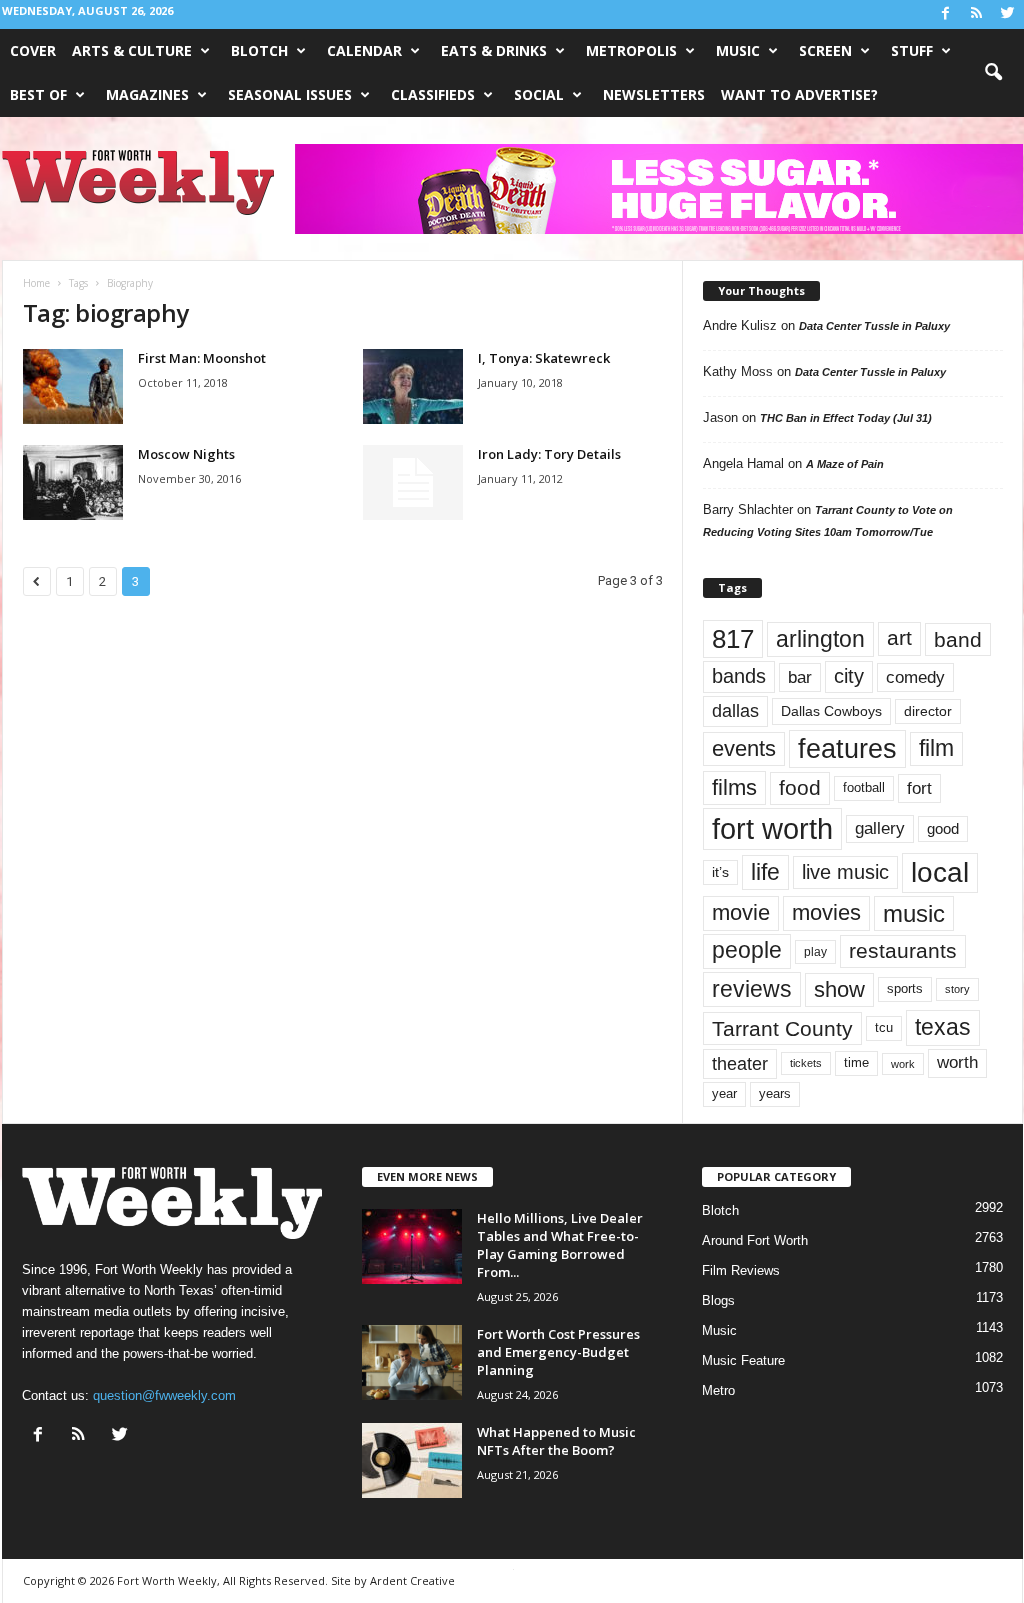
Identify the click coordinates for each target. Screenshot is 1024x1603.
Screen (825, 50)
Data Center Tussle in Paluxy (874, 326)
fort (919, 788)
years (775, 1093)
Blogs (718, 1300)
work (903, 1064)
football (864, 787)
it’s (720, 872)
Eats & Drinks (494, 50)
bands (739, 676)
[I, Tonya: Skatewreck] (413, 386)
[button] (993, 73)
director (928, 711)
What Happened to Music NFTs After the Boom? (556, 1441)
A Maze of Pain (845, 464)
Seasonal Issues (290, 94)
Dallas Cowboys (831, 711)
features (847, 749)
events (744, 748)
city (849, 676)
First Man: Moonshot (202, 358)
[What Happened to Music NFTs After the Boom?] (412, 1460)
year (724, 1094)
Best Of (38, 94)
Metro (718, 1390)
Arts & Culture (132, 50)
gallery (880, 828)
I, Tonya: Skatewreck (544, 358)
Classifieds (433, 94)
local (940, 872)
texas (943, 1027)
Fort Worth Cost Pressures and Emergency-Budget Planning (558, 1352)
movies (826, 912)
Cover (33, 50)
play (815, 952)
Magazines (147, 94)
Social (539, 94)
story (957, 989)
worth (957, 1062)
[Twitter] (1008, 14)
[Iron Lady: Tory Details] (413, 482)
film (936, 748)
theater (740, 1063)
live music (845, 871)
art (899, 638)
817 (733, 639)
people (747, 950)
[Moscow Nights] (73, 482)
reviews (752, 989)
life (765, 872)
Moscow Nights (186, 454)
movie (741, 912)
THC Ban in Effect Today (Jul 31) (846, 418)
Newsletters (654, 94)
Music (738, 50)
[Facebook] (946, 14)
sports (905, 989)
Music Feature (743, 1360)
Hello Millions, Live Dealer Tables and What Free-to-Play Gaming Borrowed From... (560, 1245)
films (734, 787)
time (856, 1062)
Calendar (364, 50)
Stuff (912, 50)
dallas (735, 710)
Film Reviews (741, 1270)
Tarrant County (782, 1028)
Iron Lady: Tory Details (549, 454)
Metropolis (631, 50)
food (800, 788)
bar (800, 677)
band (958, 639)
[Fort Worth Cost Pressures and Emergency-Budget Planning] (412, 1362)
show (839, 989)
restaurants (903, 951)
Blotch (259, 50)
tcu (884, 1027)
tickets (806, 1063)
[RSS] (977, 14)
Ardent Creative (412, 1580)
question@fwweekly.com (164, 1395)
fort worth (772, 828)
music (914, 913)
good (943, 829)
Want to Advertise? (799, 94)
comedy (915, 677)
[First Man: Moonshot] (73, 386)
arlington (820, 639)
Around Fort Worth (755, 1240)
